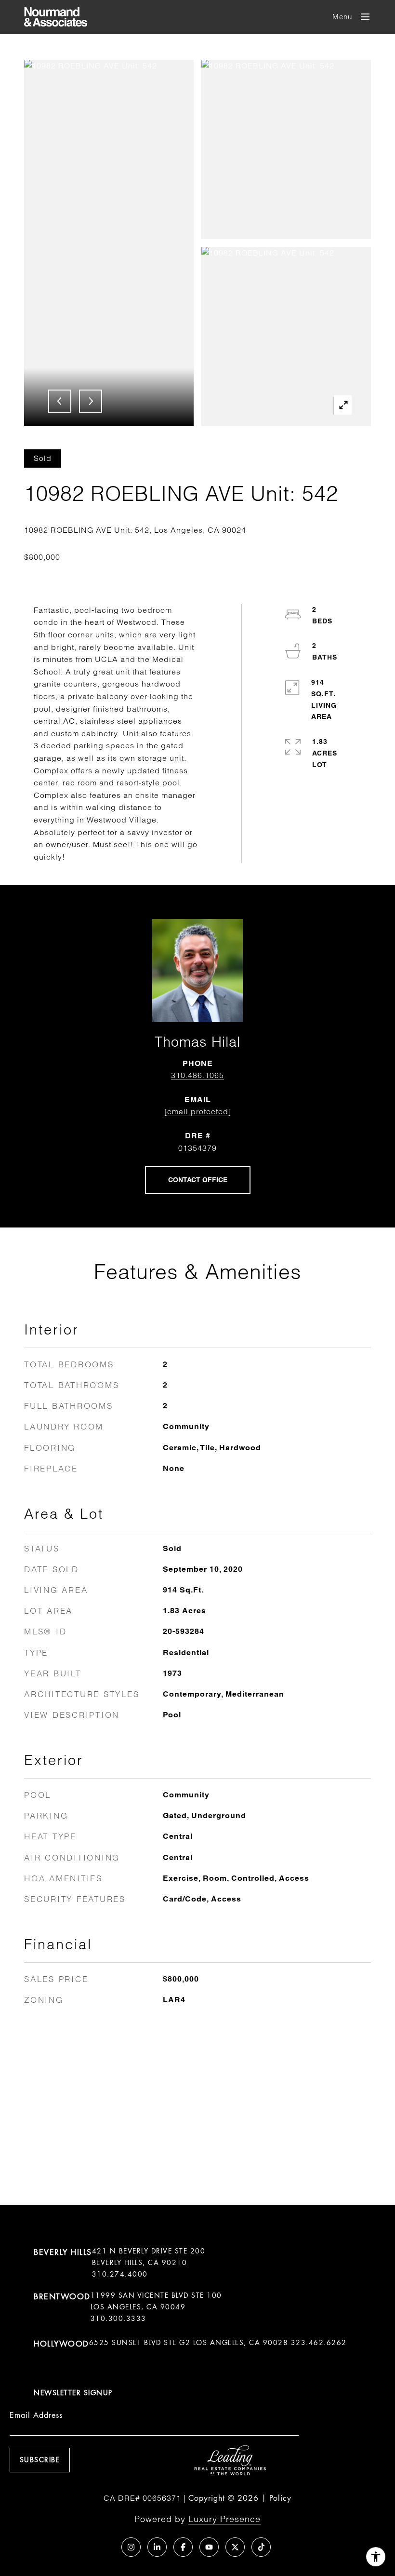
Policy (280, 2498)
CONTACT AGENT (198, 1180)
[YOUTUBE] (209, 2547)
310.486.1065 (197, 1075)
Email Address (36, 2415)
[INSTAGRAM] (131, 2547)
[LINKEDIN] (157, 2547)
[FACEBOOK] (183, 2547)
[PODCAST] (105, 2547)
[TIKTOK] (261, 2547)
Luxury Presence (224, 2519)
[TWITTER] (235, 2547)
